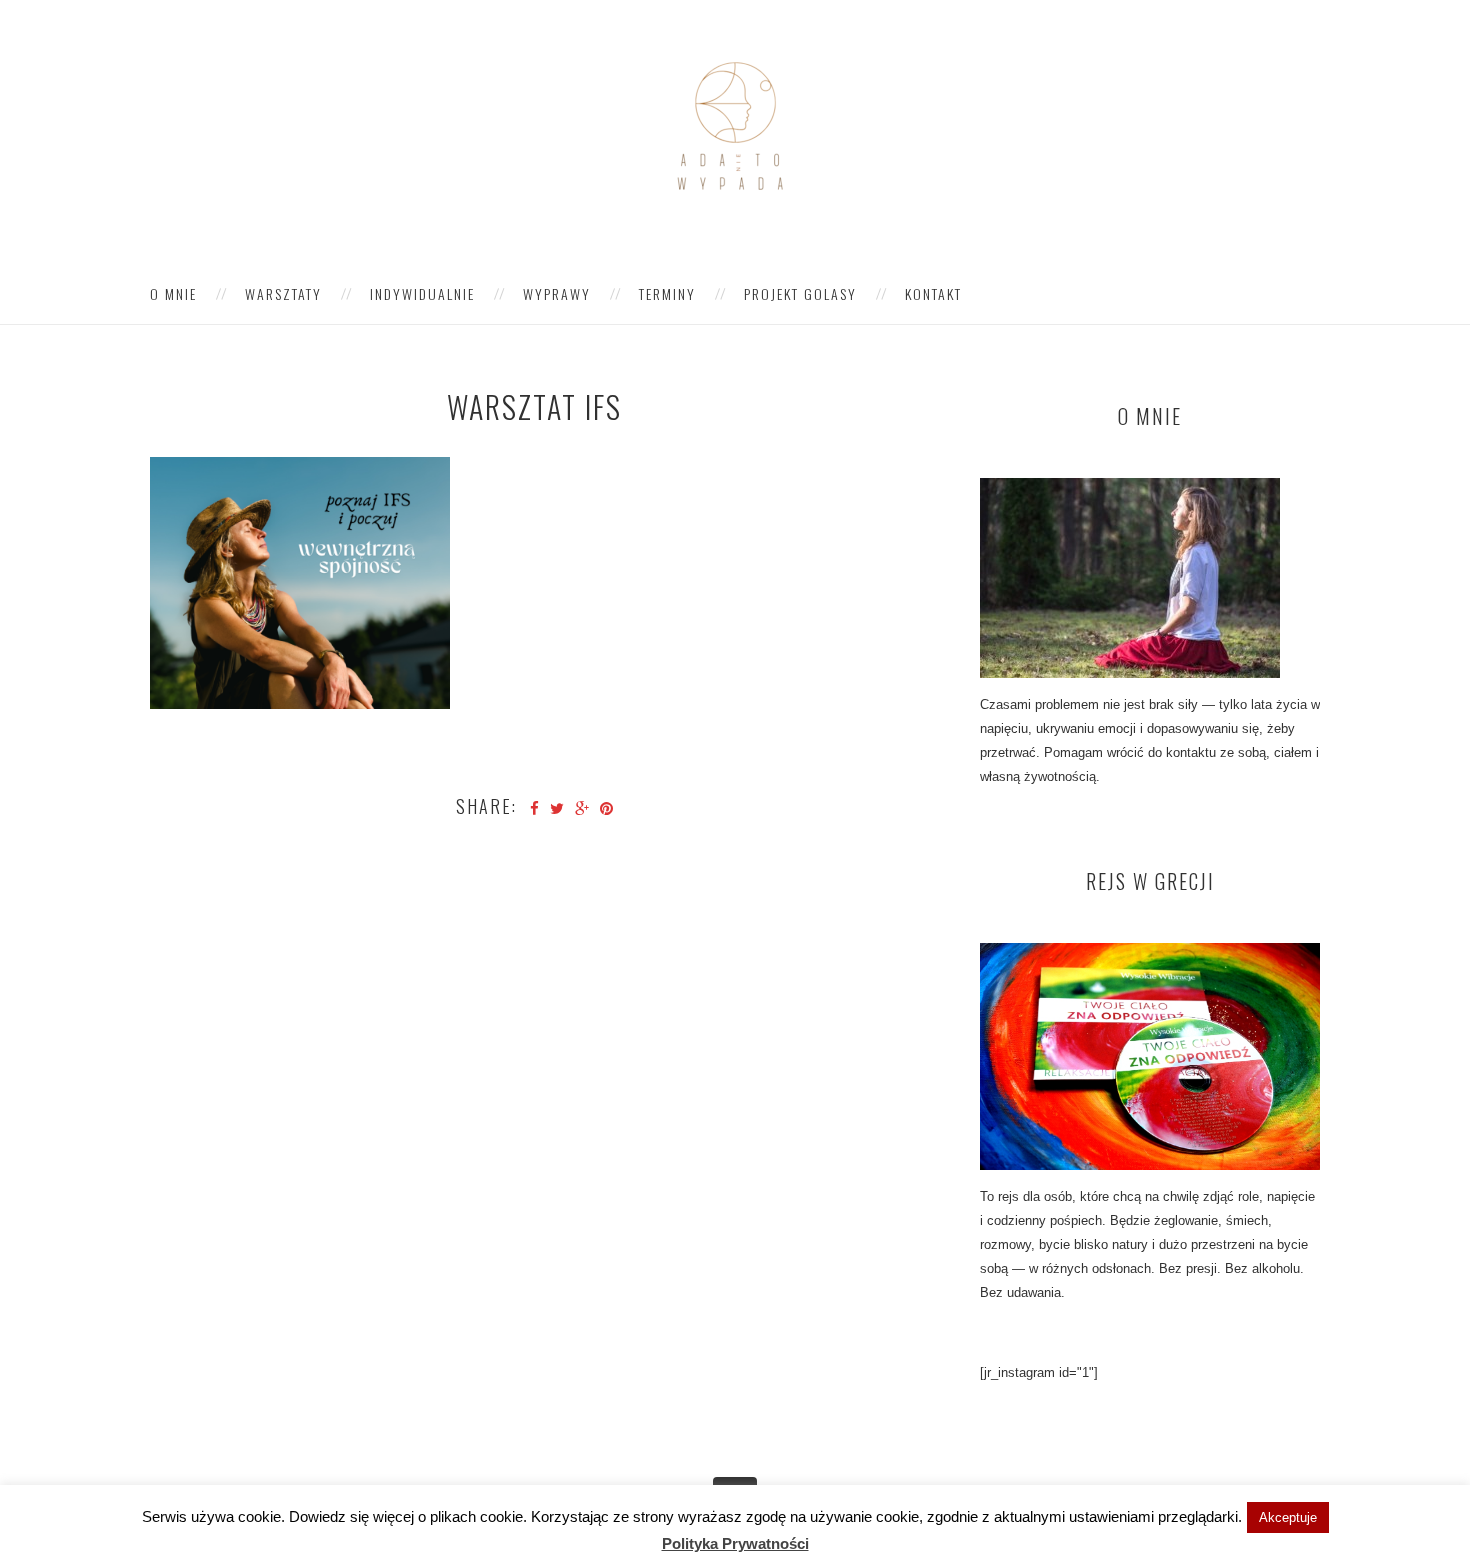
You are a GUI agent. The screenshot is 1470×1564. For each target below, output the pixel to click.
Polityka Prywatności (735, 1543)
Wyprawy (557, 293)
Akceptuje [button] (1288, 1517)
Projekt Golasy (800, 293)
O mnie (173, 293)
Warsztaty (283, 293)
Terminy (667, 293)
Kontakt (933, 293)
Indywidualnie (422, 293)
